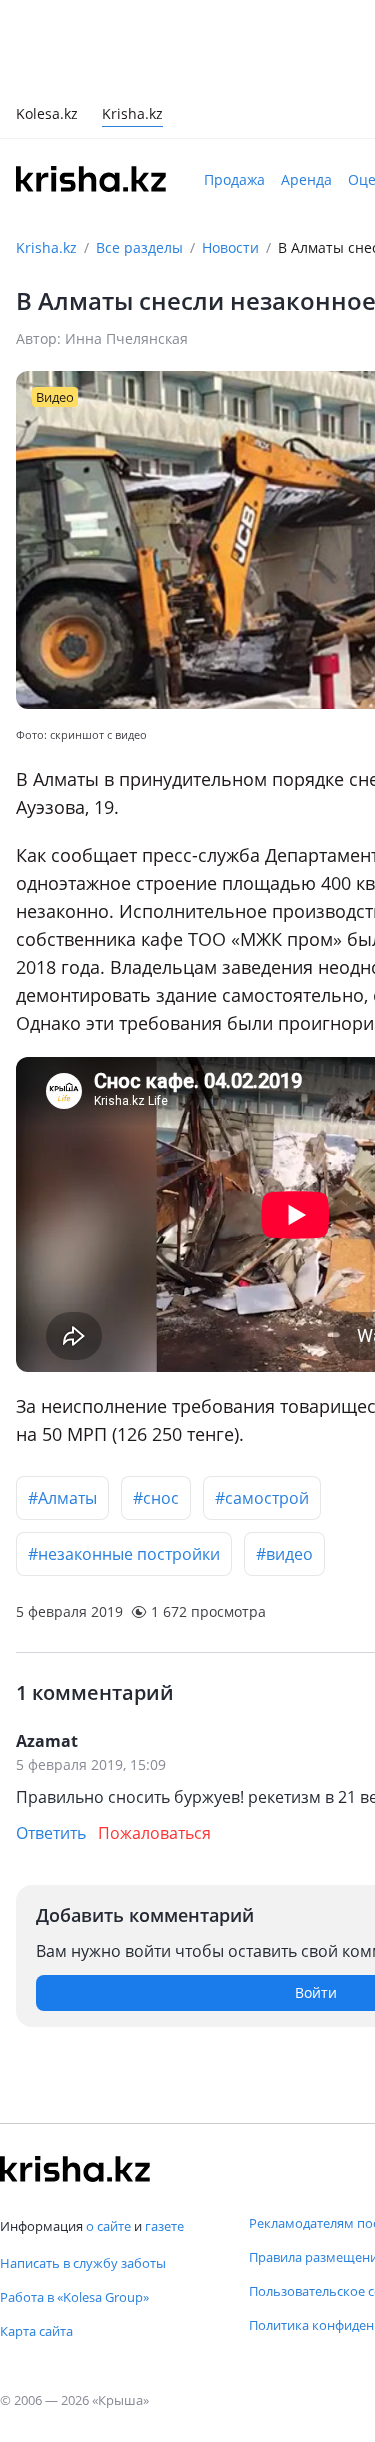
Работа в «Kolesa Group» (74, 2297)
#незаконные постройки (124, 1554)
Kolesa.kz (47, 115)
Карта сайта (36, 2331)
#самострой (262, 1498)
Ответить (51, 1833)
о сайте (108, 2226)
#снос (156, 1498)
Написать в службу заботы (83, 2263)
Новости (230, 247)
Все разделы (139, 247)
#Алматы (62, 1498)
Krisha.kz (46, 247)
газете (164, 2226)
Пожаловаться (154, 1833)
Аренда (306, 179)
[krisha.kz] (75, 2169)
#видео (284, 1554)
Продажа (234, 179)
